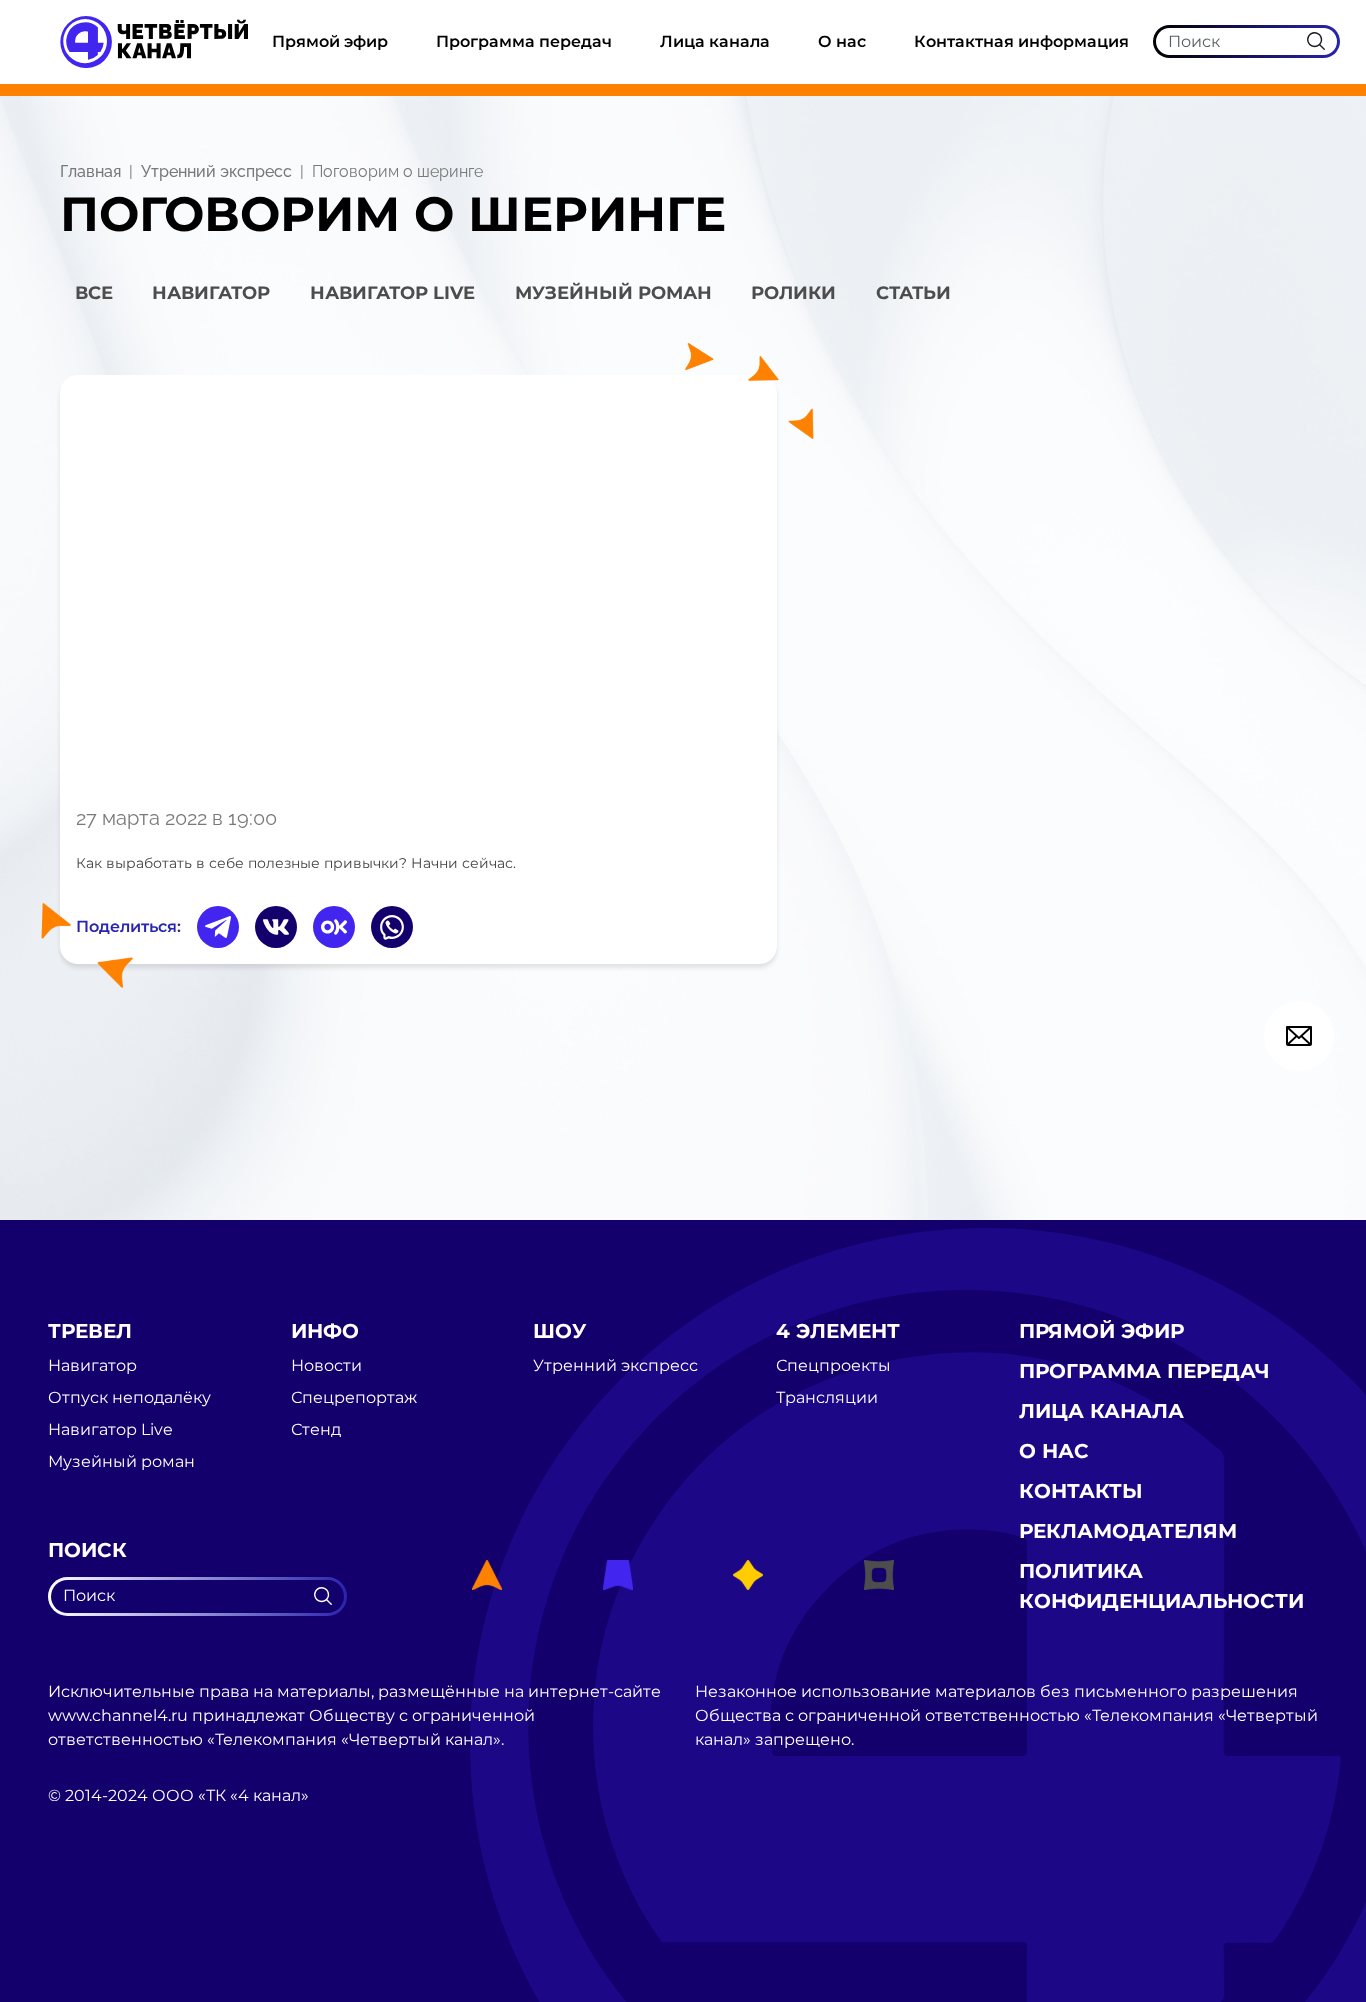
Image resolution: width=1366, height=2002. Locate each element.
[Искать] (1316, 41)
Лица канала (715, 41)
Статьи (913, 293)
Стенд (316, 1430)
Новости (326, 1366)
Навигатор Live (110, 1430)
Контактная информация (1021, 41)
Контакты (1081, 1491)
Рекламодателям (1128, 1531)
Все (94, 293)
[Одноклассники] (334, 927)
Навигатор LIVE (392, 293)
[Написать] (1299, 1036)
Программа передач (524, 41)
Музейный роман (613, 293)
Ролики (793, 293)
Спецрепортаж (354, 1398)
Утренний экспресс (216, 171)
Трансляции (827, 1398)
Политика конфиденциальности (1161, 1586)
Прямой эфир (330, 41)
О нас (842, 41)
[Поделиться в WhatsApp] (392, 927)
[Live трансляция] (92, 1908)
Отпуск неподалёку (129, 1398)
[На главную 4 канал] (154, 40)
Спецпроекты (833, 1366)
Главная (90, 171)
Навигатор (211, 293)
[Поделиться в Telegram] (218, 927)
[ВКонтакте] (276, 927)
